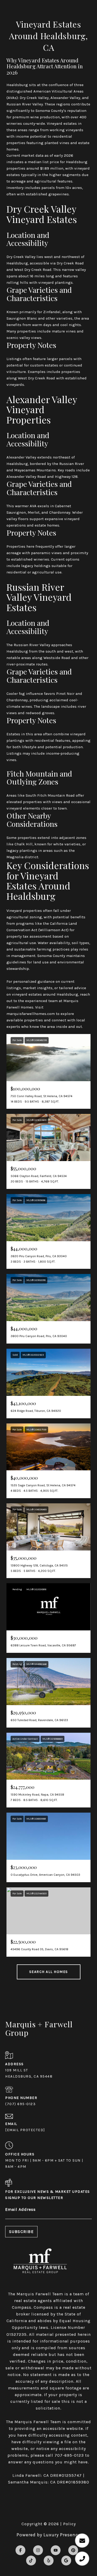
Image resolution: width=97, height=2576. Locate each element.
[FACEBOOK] (20, 2550)
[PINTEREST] (73, 2550)
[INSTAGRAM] (38, 2550)
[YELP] (49, 2561)
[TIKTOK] (31, 2561)
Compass (43, 2307)
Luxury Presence (62, 2535)
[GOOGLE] (66, 2561)
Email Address (20, 2209)
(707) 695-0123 (20, 2104)
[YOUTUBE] (56, 2550)
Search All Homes (49, 1972)
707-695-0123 (69, 2455)
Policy (69, 2524)
